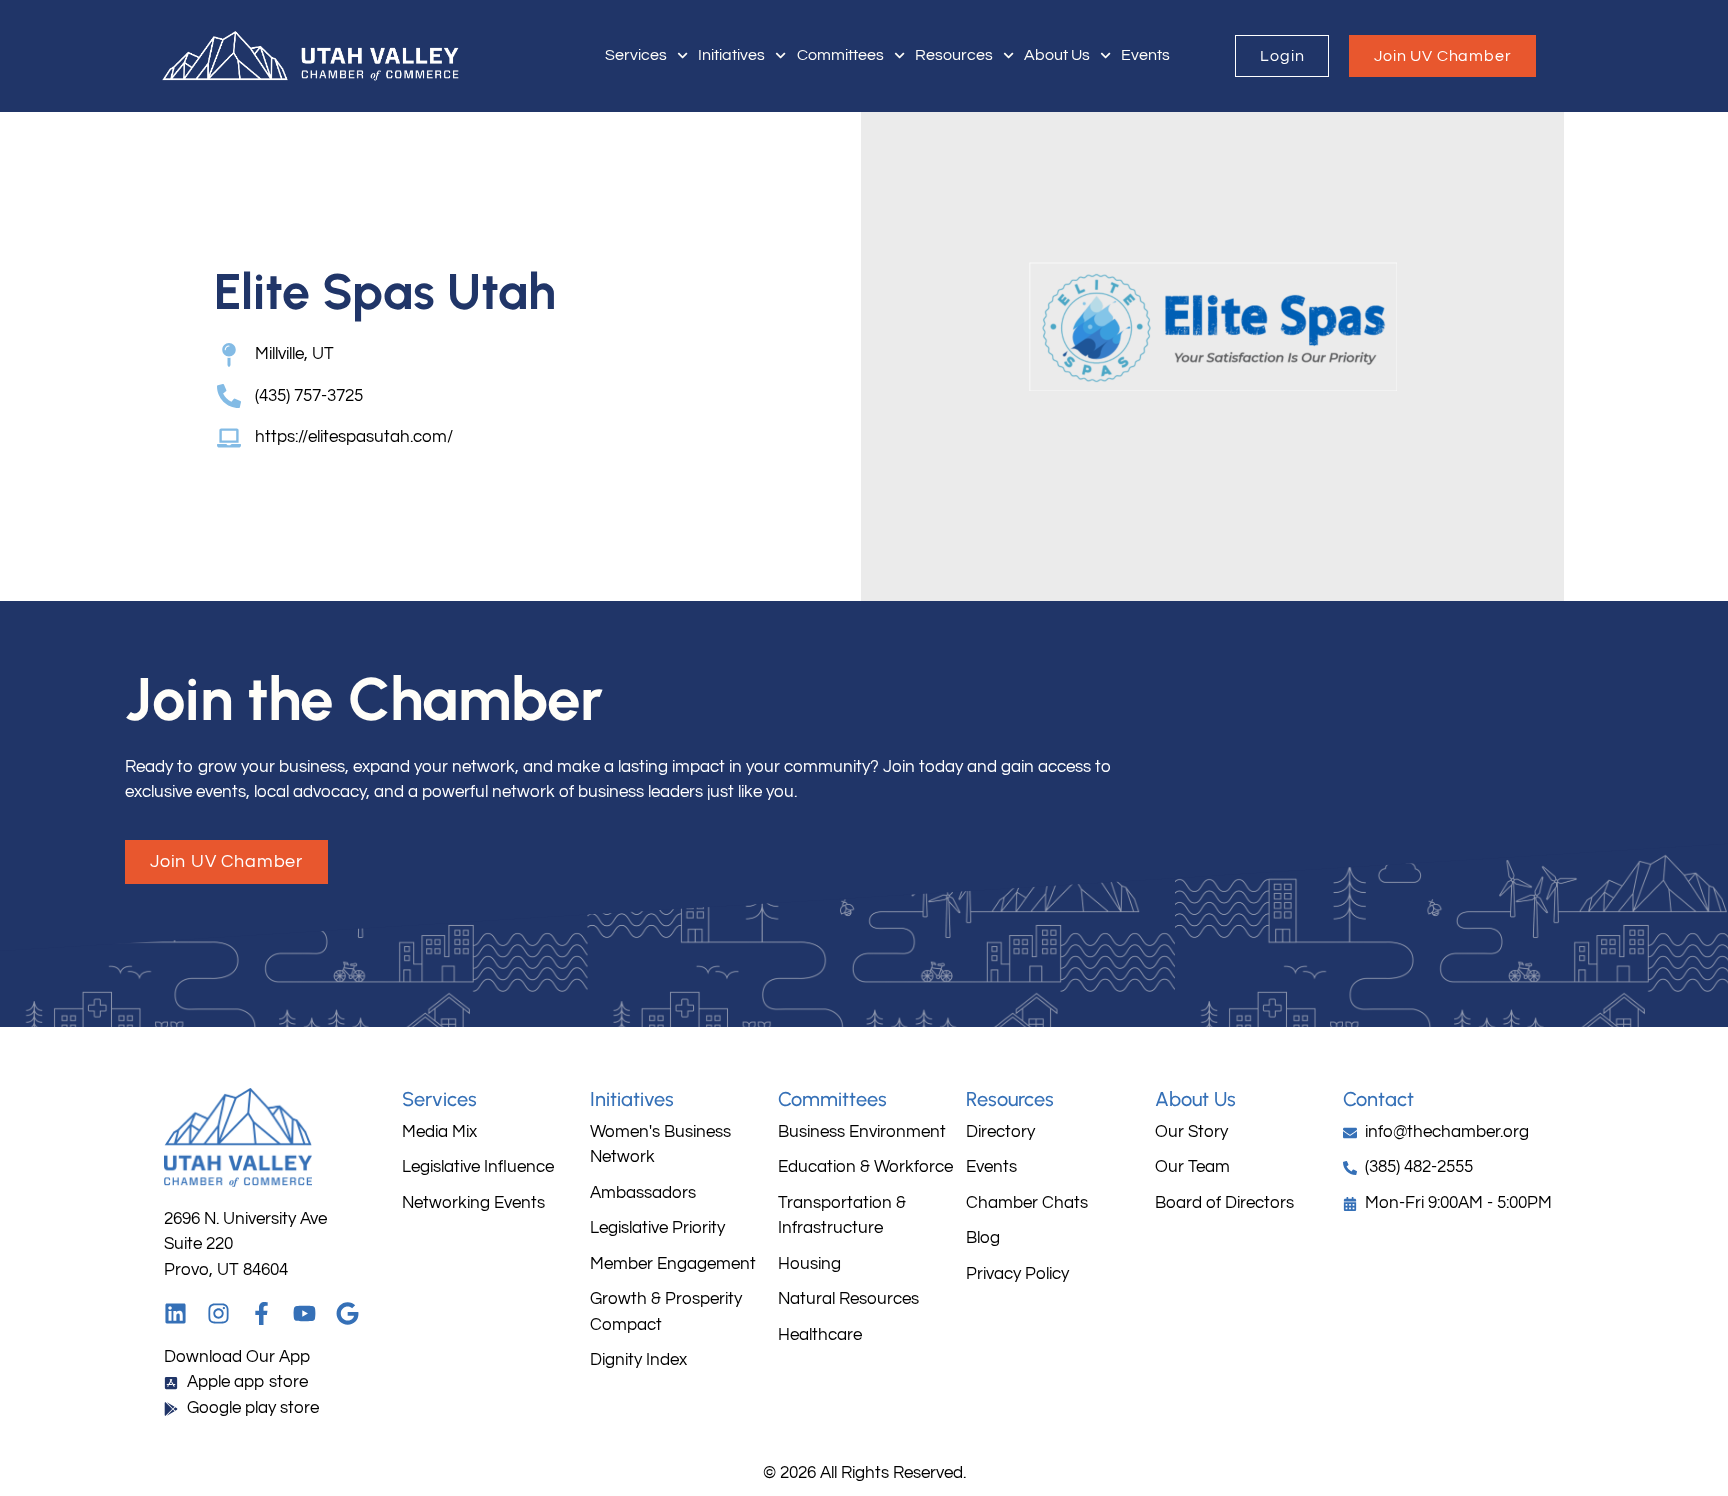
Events (1145, 55)
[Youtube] (304, 1313)
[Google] (347, 1313)
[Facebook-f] (261, 1313)
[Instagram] (218, 1313)
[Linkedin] (175, 1313)
